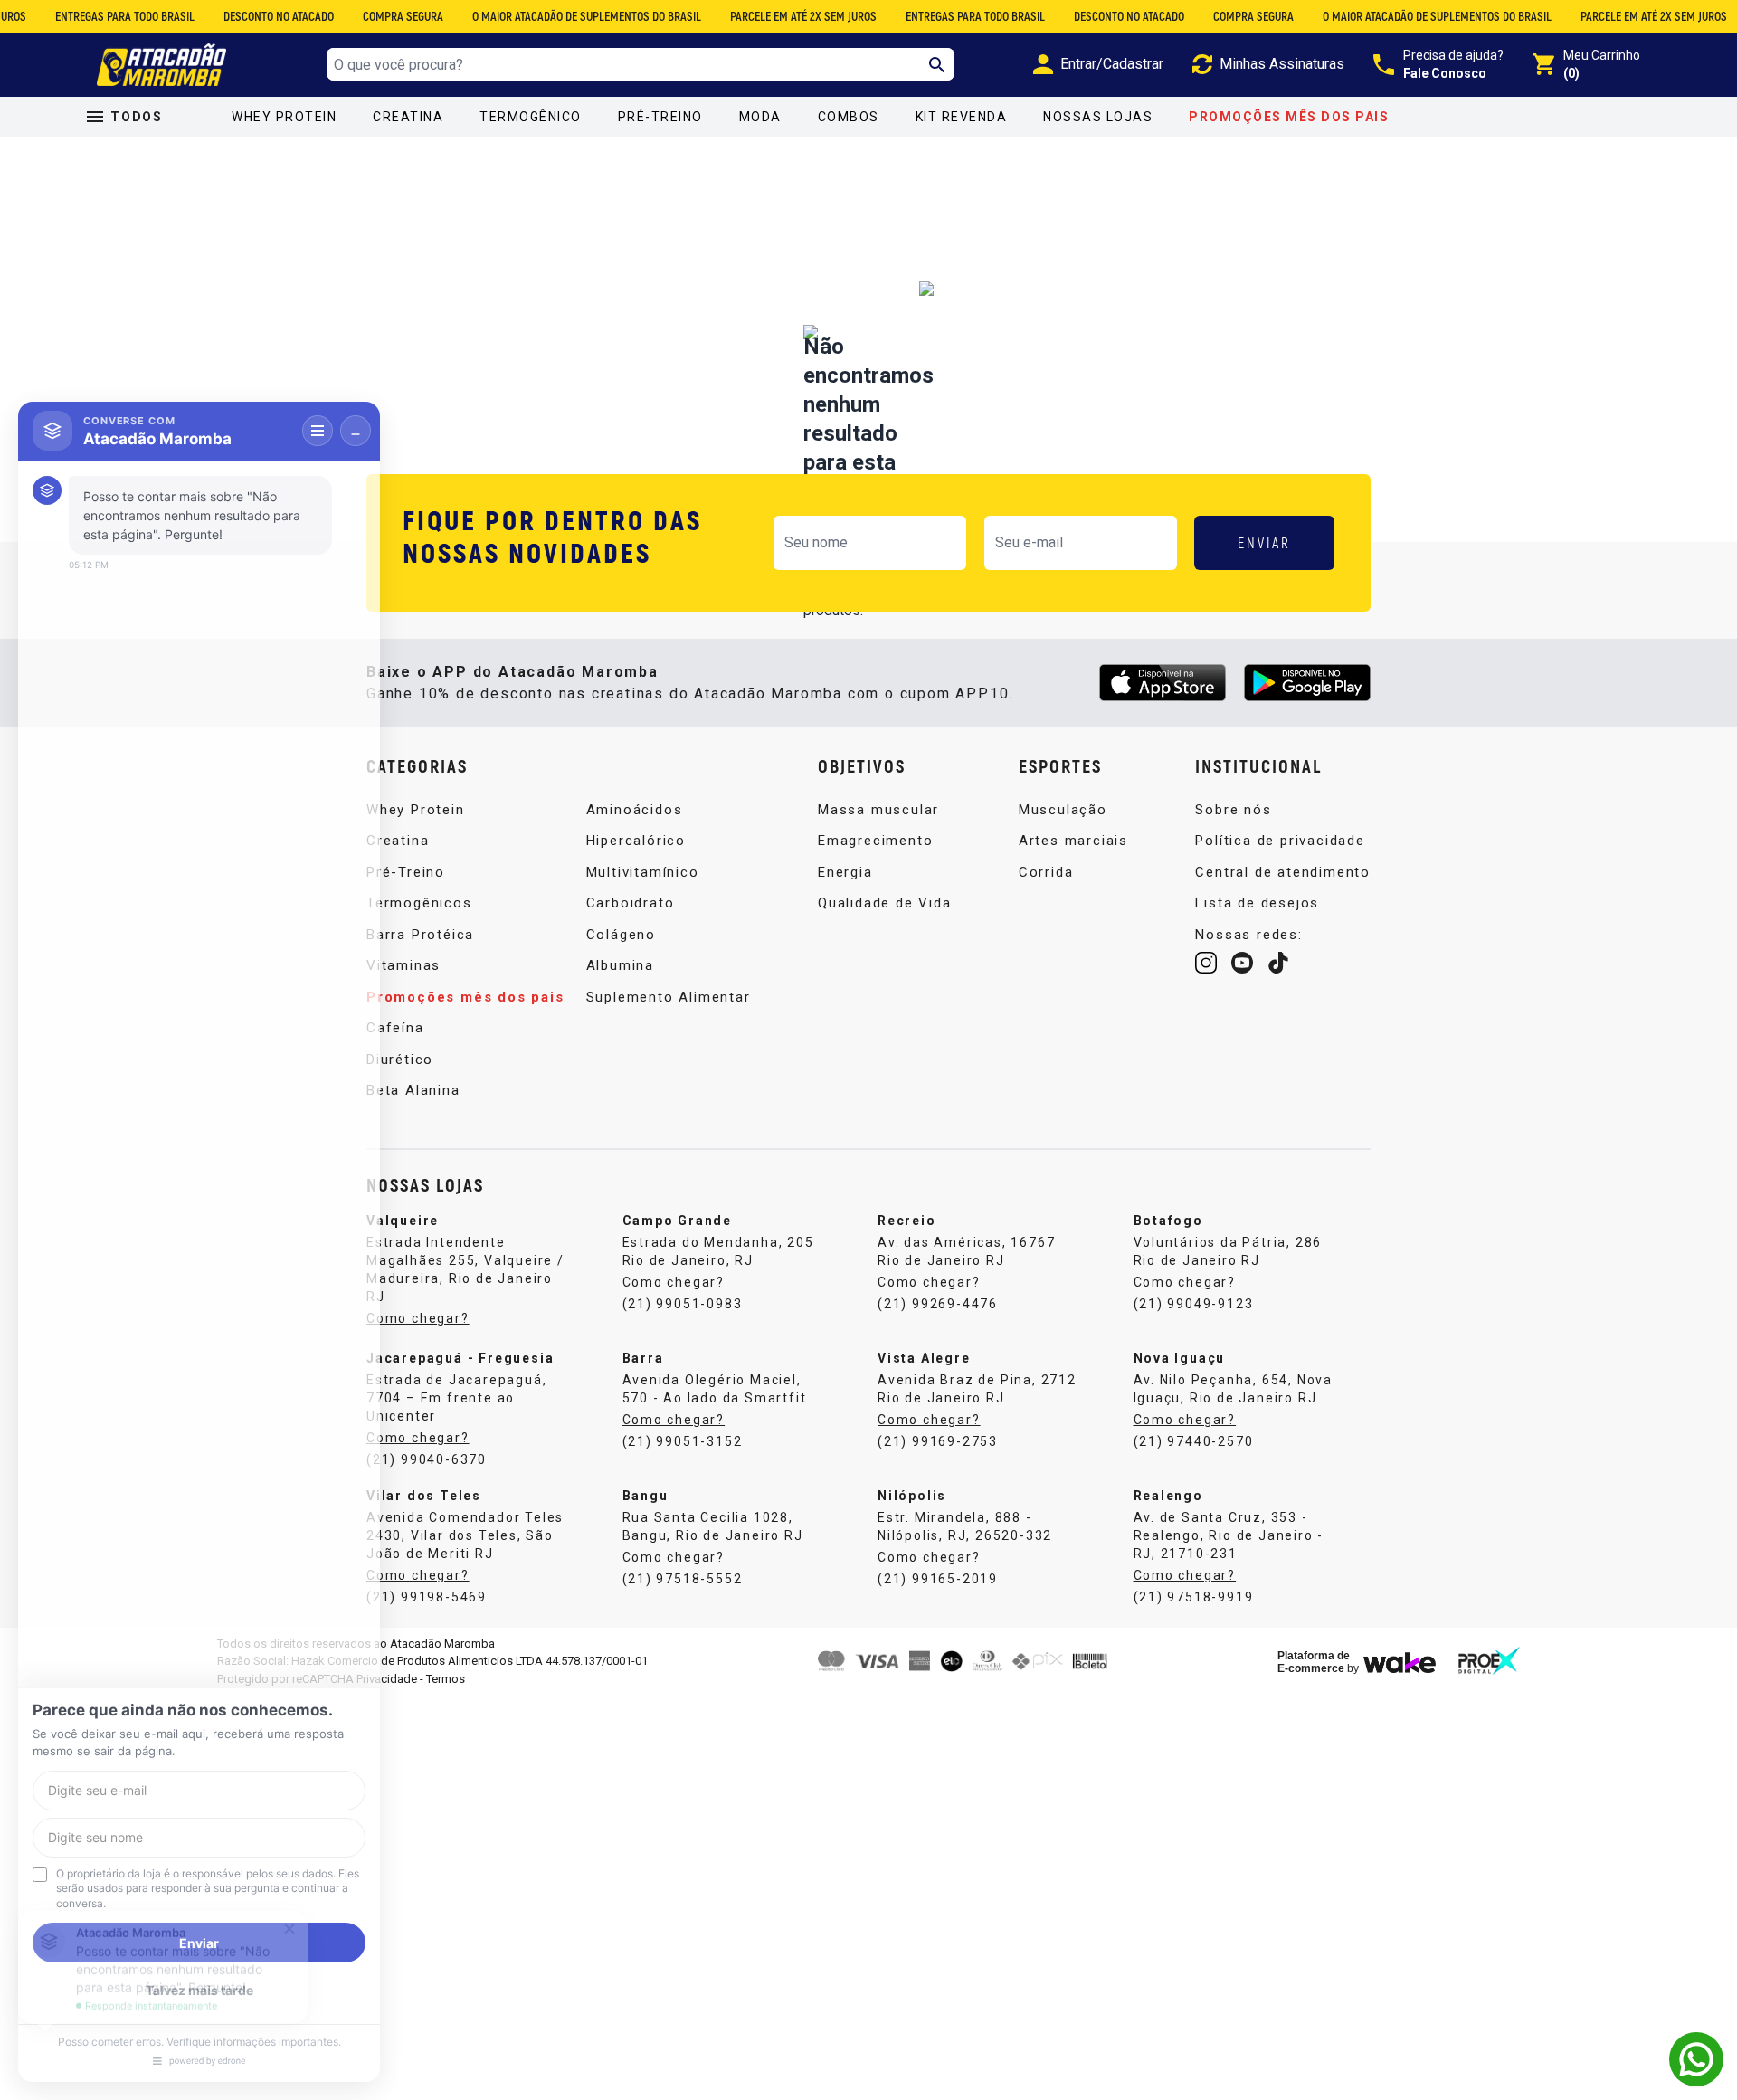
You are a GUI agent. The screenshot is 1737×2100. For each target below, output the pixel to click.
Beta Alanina (413, 1090)
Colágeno (621, 935)
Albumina (620, 965)
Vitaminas (403, 965)
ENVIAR (1264, 542)
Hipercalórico (636, 841)
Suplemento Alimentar (669, 997)
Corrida (1046, 872)
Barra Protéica (420, 935)
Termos (446, 1679)
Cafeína (395, 1028)
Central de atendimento (1283, 872)
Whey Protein (284, 117)
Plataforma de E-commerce (1314, 1662)
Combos (849, 117)
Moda (760, 117)
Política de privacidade (1280, 841)
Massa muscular (878, 810)
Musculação (1063, 810)
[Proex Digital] (1489, 1661)
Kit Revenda (962, 117)
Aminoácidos (635, 810)
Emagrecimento (875, 841)
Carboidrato (631, 903)
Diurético (400, 1060)
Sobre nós (1233, 810)
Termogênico (531, 117)
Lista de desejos (1257, 903)
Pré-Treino (660, 117)
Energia (845, 872)
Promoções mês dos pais (1289, 117)
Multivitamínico (643, 872)
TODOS (137, 117)
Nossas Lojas (1098, 117)
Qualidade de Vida (885, 903)
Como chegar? (418, 1318)
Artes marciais (1073, 841)
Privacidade (387, 1679)
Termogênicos (419, 903)
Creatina (408, 117)
